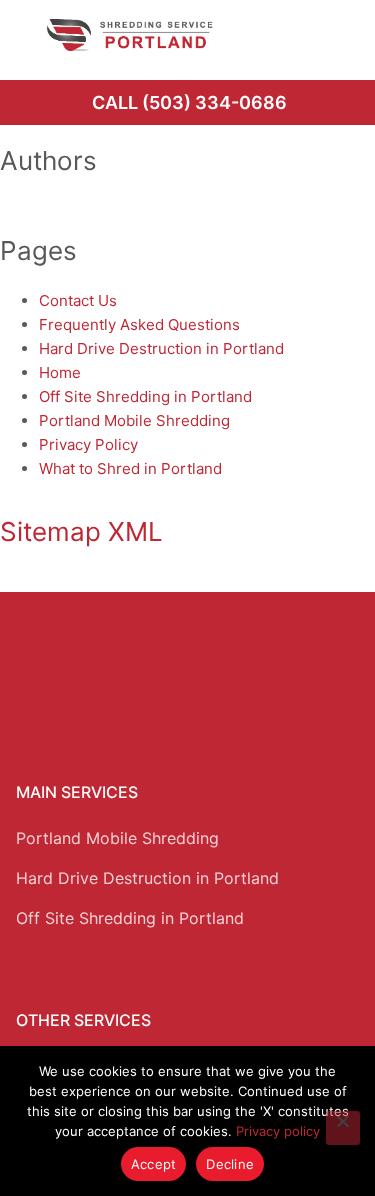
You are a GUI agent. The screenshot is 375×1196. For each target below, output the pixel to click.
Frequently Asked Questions (139, 324)
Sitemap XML (81, 531)
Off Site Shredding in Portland (145, 396)
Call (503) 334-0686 (189, 102)
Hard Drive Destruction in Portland (161, 348)
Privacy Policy (88, 444)
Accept (154, 1164)
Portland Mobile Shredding (134, 420)
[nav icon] (332, 35)
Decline (230, 1164)
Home (60, 372)
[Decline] (343, 1128)
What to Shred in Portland (130, 468)
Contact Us (78, 300)
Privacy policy (278, 1131)
